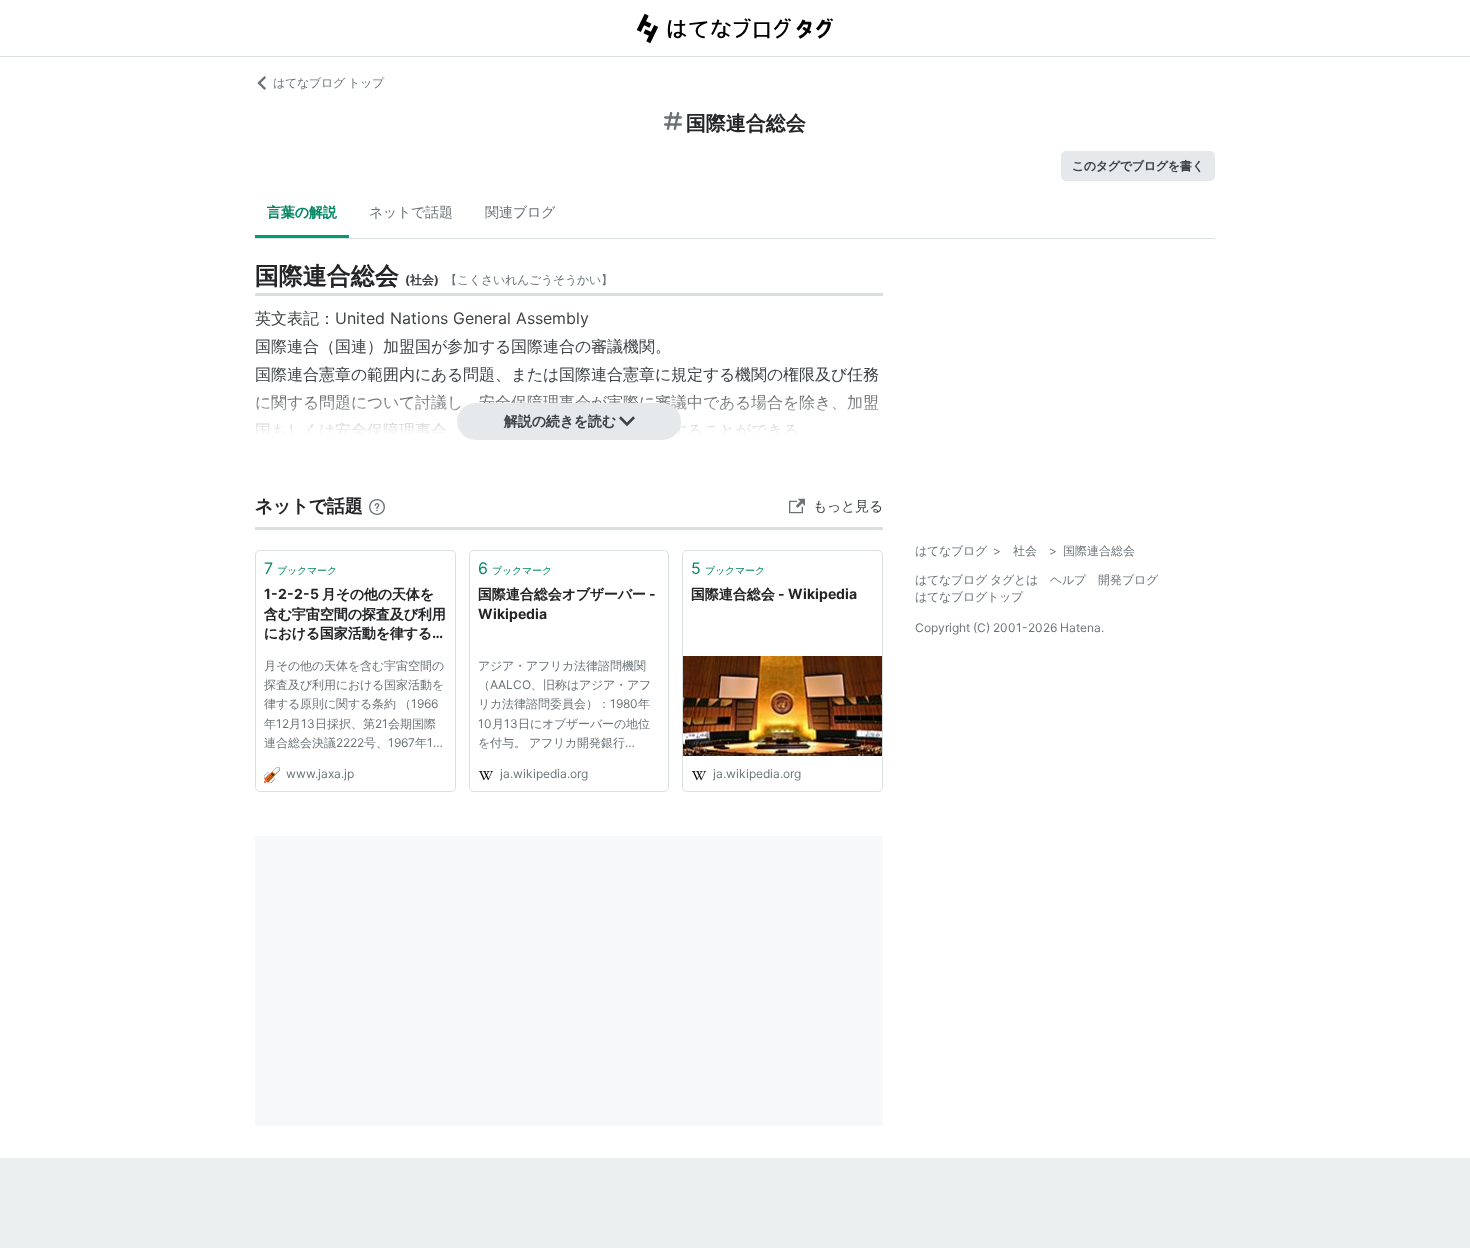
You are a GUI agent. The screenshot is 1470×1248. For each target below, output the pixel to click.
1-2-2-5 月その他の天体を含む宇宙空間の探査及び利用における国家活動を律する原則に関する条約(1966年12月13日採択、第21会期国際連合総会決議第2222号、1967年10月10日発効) (355, 614)
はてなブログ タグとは (976, 579)
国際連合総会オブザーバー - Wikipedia (567, 603)
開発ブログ (1128, 579)
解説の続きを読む (560, 420)
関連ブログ (520, 211)
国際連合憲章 (303, 374)
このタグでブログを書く (1138, 165)
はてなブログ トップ (328, 82)
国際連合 (287, 346)
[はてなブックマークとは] (377, 505)
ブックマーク (300, 568)
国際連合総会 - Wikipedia (774, 593)
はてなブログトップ (969, 596)
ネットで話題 (411, 211)
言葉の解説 (302, 211)
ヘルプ (1068, 579)
